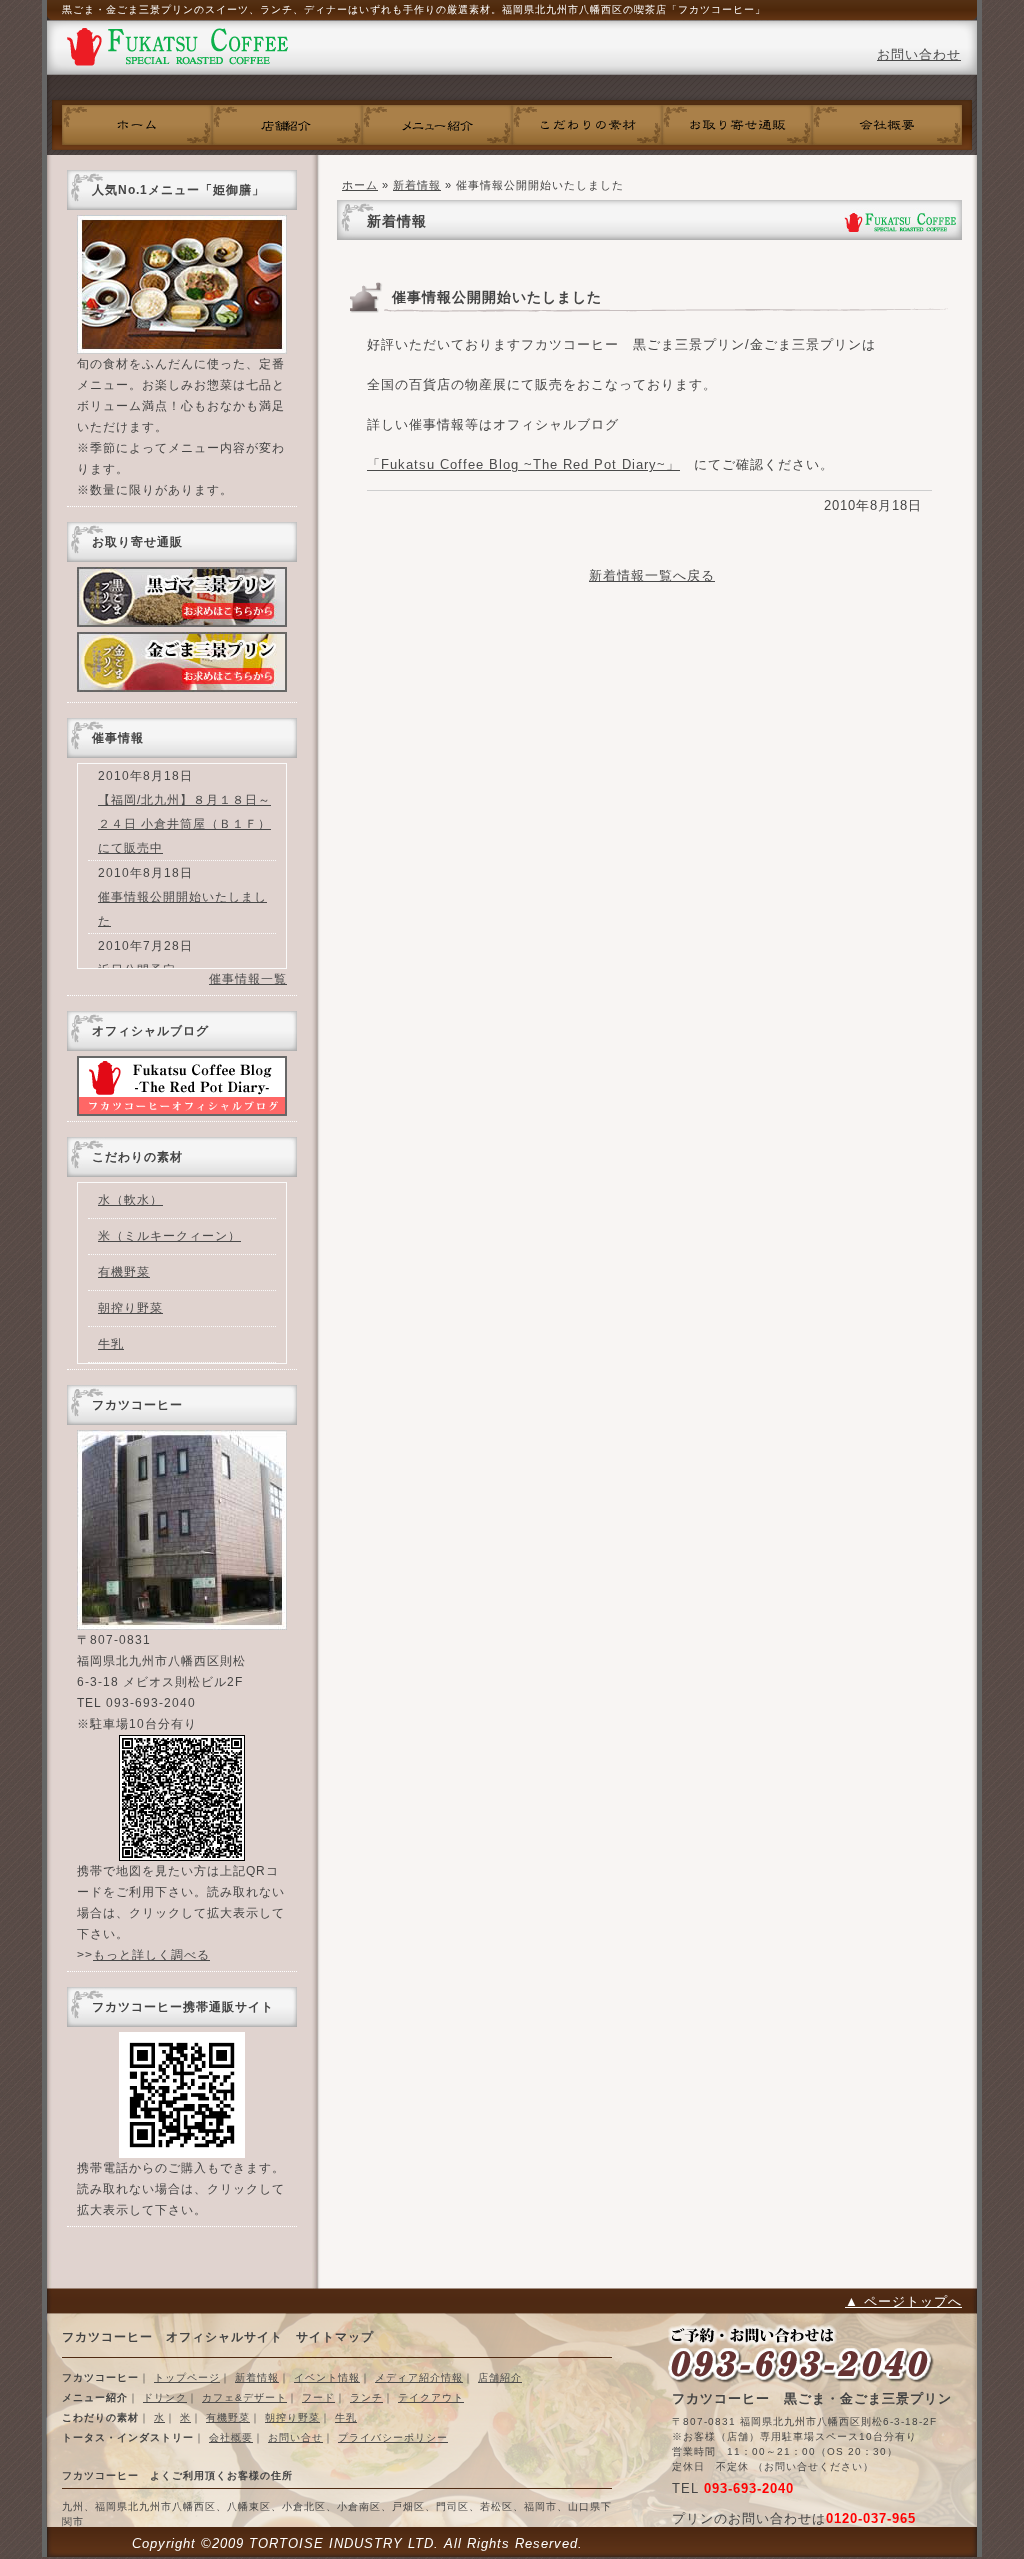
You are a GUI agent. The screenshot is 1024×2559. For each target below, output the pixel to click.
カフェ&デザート (244, 2397)
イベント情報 (327, 2377)
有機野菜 (124, 1272)
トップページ (187, 2377)
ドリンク (165, 2397)
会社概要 (887, 125)
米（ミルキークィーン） (169, 1236)
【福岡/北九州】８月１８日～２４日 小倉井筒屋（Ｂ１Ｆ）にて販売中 (184, 824)
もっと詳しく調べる (151, 1955)
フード (318, 2397)
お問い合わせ (919, 54)
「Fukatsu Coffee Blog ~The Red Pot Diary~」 (523, 464)
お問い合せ (295, 2437)
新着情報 (417, 185)
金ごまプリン (182, 662)
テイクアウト (431, 2397)
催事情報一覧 (248, 979)
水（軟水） (130, 1200)
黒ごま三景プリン (182, 597)
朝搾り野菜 (130, 1308)
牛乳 (111, 1344)
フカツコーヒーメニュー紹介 (437, 125)
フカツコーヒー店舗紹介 (287, 125)
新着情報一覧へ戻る (652, 575)
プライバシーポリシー (393, 2437)
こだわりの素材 (587, 125)
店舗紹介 (500, 2377)
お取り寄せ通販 (737, 125)
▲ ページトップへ (903, 2301)
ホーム (137, 125)
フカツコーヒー (177, 50)
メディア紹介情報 (419, 2377)
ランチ (366, 2397)
